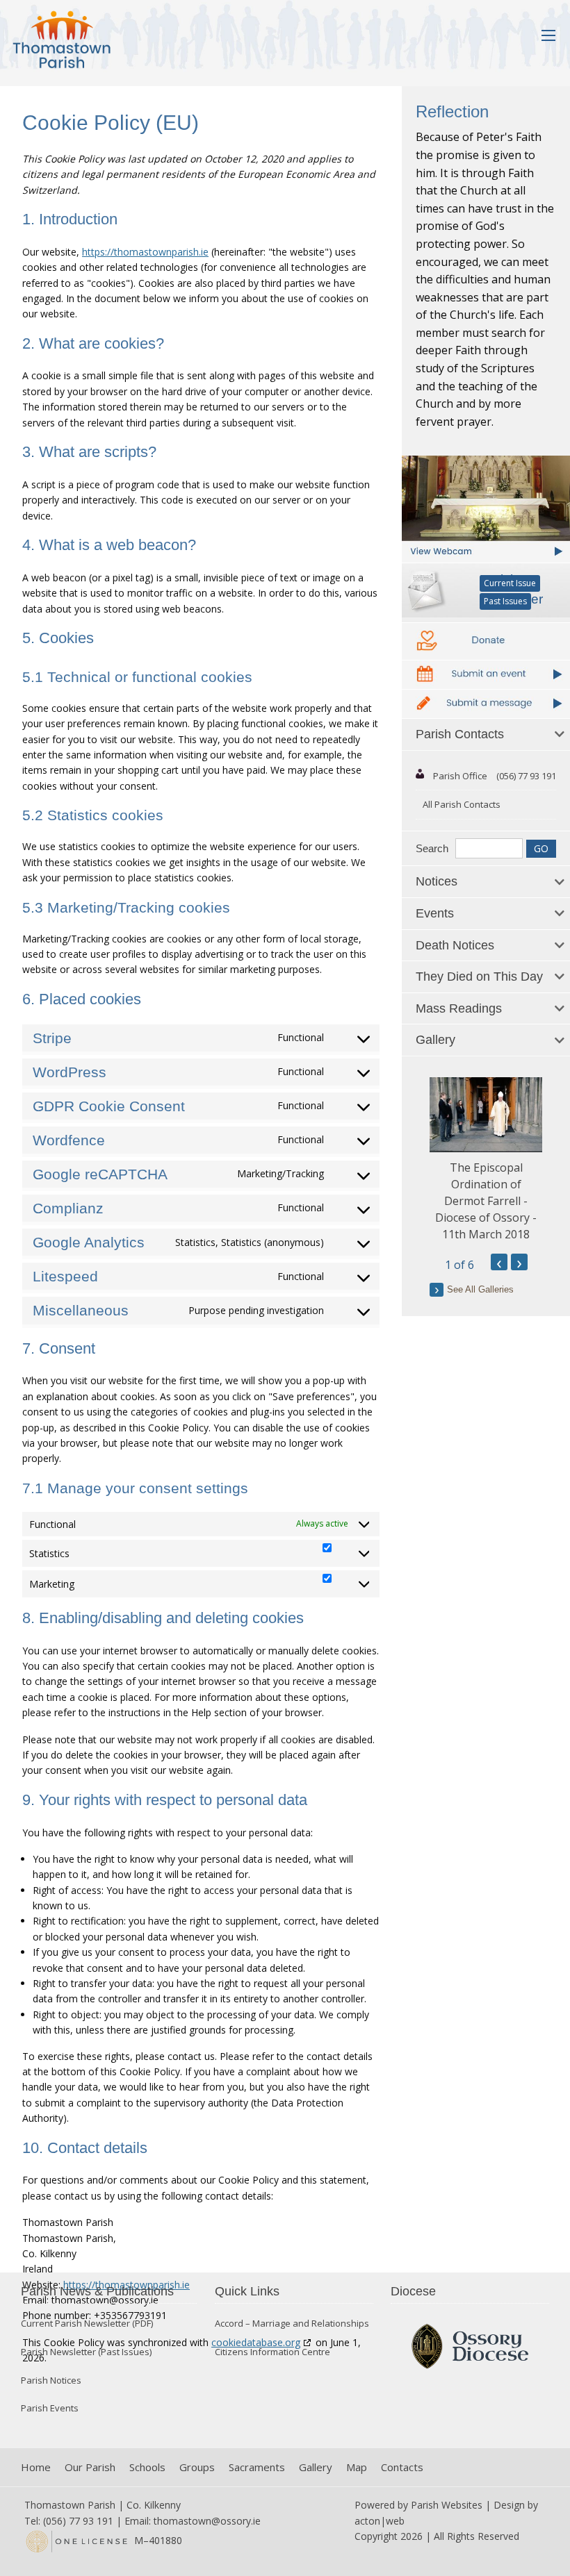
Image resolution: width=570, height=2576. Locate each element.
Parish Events (50, 2408)
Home (36, 2467)
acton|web (380, 2521)
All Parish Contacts (462, 804)
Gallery (316, 2467)
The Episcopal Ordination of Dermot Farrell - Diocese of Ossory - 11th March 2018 (486, 1201)
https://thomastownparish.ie (145, 252)
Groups (197, 2467)
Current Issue (510, 583)
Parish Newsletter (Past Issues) (86, 2352)
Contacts (402, 2467)
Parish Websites (447, 2505)
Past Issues (505, 601)
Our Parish (90, 2467)
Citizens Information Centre (272, 2352)
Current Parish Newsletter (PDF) (87, 2324)
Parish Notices (51, 2380)
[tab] (486, 735)
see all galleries (480, 1289)
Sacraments (257, 2467)
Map (357, 2467)
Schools (147, 2467)
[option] (486, 1160)
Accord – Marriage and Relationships (292, 2324)
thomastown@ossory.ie (207, 2521)
